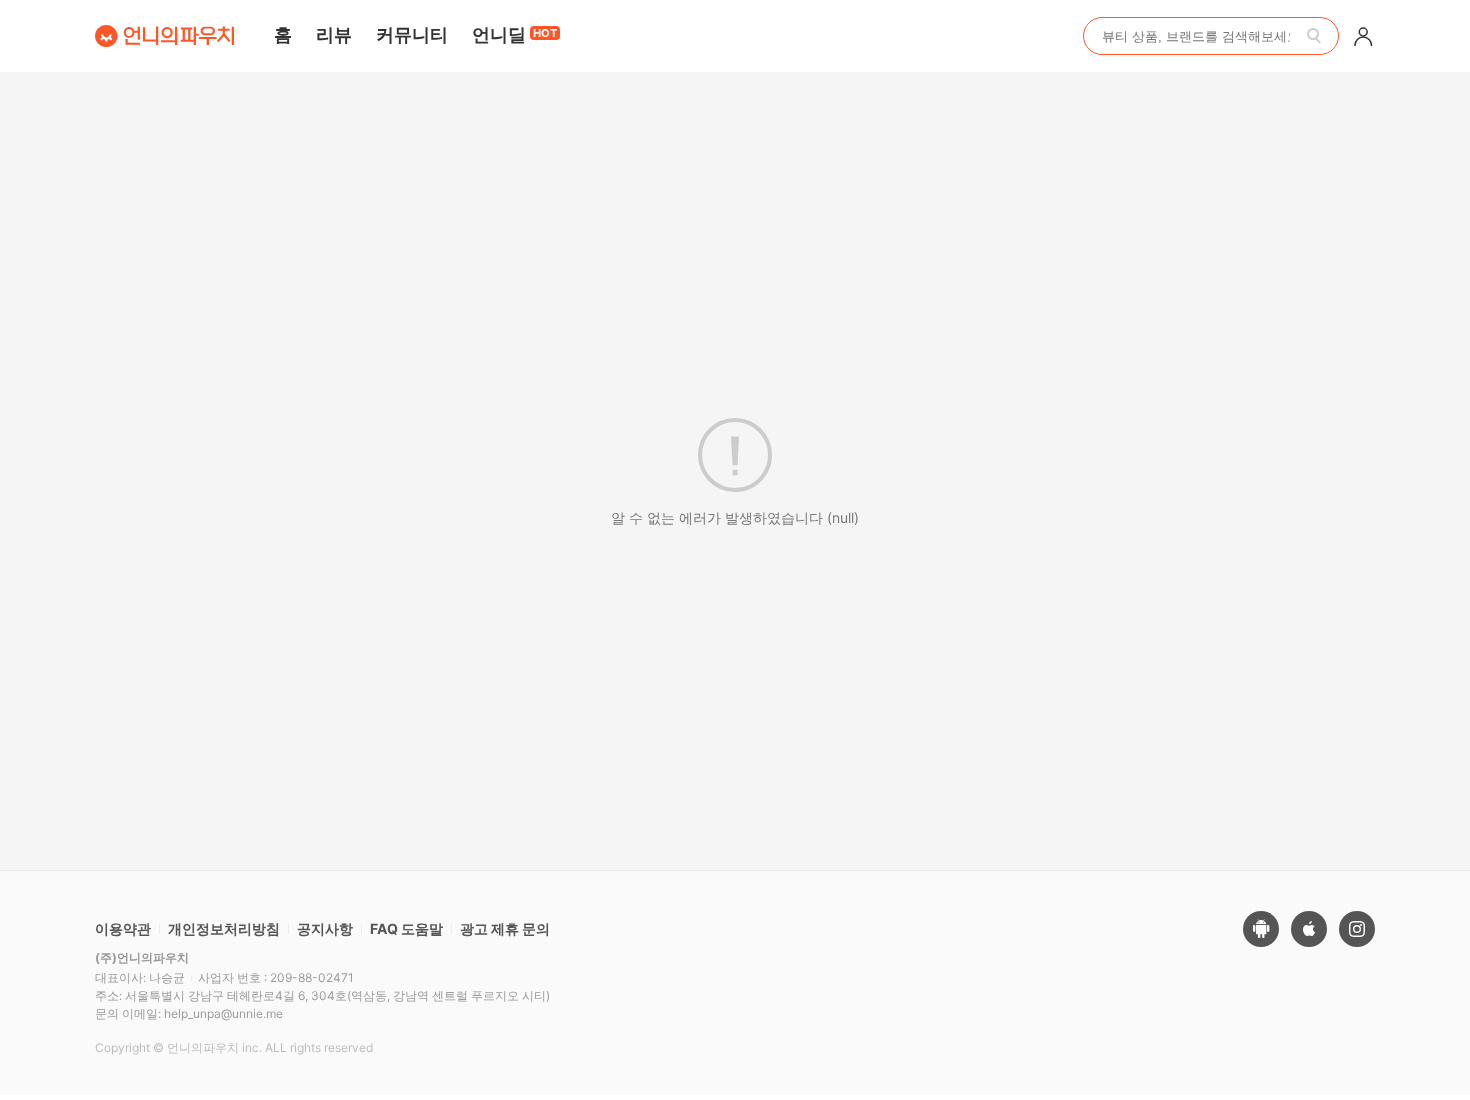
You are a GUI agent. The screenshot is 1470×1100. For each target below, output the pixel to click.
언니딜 (514, 34)
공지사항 (325, 928)
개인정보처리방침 (224, 928)
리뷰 (334, 34)
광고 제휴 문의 (505, 928)
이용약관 (123, 928)
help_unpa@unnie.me (223, 1013)
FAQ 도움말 (406, 928)
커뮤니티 (412, 34)
